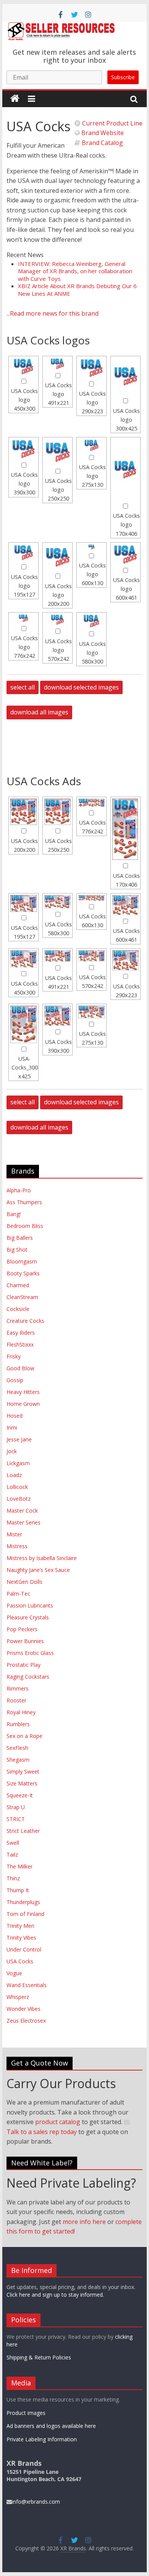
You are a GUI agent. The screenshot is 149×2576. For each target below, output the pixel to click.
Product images (26, 2413)
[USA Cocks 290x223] (126, 960)
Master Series (23, 1522)
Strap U (16, 1807)
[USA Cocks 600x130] (92, 898)
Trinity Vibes (21, 1938)
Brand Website (102, 133)
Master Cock (22, 1511)
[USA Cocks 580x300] (57, 902)
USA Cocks (20, 1961)
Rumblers (18, 1724)
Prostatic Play (23, 1665)
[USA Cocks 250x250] (57, 812)
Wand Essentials (27, 1985)
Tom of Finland (25, 1914)
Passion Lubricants (30, 1605)
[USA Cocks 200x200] (23, 812)
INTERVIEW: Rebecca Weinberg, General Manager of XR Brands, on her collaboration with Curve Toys (75, 271)
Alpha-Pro (19, 1190)
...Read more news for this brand (53, 313)
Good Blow (20, 1368)
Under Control (24, 1949)
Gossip (15, 1380)
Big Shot (17, 1250)
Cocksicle (18, 1309)
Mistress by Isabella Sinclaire (42, 1558)
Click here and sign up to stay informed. (55, 2295)
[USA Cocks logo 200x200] (57, 557)
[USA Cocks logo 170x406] (126, 470)
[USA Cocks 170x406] (126, 829)
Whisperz (18, 1997)
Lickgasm (18, 1463)
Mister (14, 1534)
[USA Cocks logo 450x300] (23, 367)
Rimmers (18, 1688)
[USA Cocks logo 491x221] (57, 364)
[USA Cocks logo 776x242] (23, 618)
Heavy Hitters (23, 1392)
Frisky (14, 1356)
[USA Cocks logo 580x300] (92, 621)
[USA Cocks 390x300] (57, 1016)
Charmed (18, 1285)
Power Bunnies (25, 1641)
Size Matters (22, 1783)
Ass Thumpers (24, 1202)
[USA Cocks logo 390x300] (23, 449)
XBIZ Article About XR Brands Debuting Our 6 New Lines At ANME (77, 290)
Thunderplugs (23, 1902)
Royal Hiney (21, 1712)
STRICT (16, 1819)
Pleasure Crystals (28, 1617)
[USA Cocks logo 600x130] (92, 547)
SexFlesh (17, 1748)
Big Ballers (20, 1238)
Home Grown (23, 1404)
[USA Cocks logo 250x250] (57, 452)
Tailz (12, 1855)
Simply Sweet (23, 1771)
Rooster (16, 1700)
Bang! (14, 1214)
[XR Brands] (15, 99)
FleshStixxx (20, 1344)
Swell (13, 1843)
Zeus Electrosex (26, 2021)
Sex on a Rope (24, 1736)
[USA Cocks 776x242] (92, 803)
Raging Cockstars (28, 1677)
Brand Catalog (102, 143)
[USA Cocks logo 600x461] (126, 554)
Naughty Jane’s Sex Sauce (38, 1570)
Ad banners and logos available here (51, 2426)
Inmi (12, 1427)
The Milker (19, 1866)
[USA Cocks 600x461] (126, 905)
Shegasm (18, 1760)
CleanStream (22, 1297)
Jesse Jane (19, 1439)
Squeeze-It (20, 1795)
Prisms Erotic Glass (30, 1653)
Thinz (13, 1878)
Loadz (14, 1475)
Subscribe (123, 77)
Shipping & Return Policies (39, 2357)
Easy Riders (21, 1333)
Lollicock (17, 1487)
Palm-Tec (18, 1594)
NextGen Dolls (24, 1582)
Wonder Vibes (23, 2009)
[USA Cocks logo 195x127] (23, 553)
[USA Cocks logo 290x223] (92, 368)
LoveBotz (19, 1499)
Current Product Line (112, 123)
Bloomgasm (22, 1261)
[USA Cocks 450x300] (23, 959)
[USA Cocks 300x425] (23, 1024)
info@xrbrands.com (36, 2502)
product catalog (58, 2122)
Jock (12, 1451)
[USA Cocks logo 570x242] (57, 620)
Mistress (17, 1546)
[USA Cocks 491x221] (57, 956)
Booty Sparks (23, 1273)
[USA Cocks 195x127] (23, 904)
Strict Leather (23, 1831)
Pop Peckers (22, 1629)
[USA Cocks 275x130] (92, 1012)
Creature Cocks (25, 1321)
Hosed (15, 1416)
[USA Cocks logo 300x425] (126, 377)
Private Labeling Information (42, 2439)
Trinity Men (20, 1926)
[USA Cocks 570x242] (92, 956)
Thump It (18, 1890)
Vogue (14, 1973)
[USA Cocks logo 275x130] (92, 445)
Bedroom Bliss (25, 1226)
